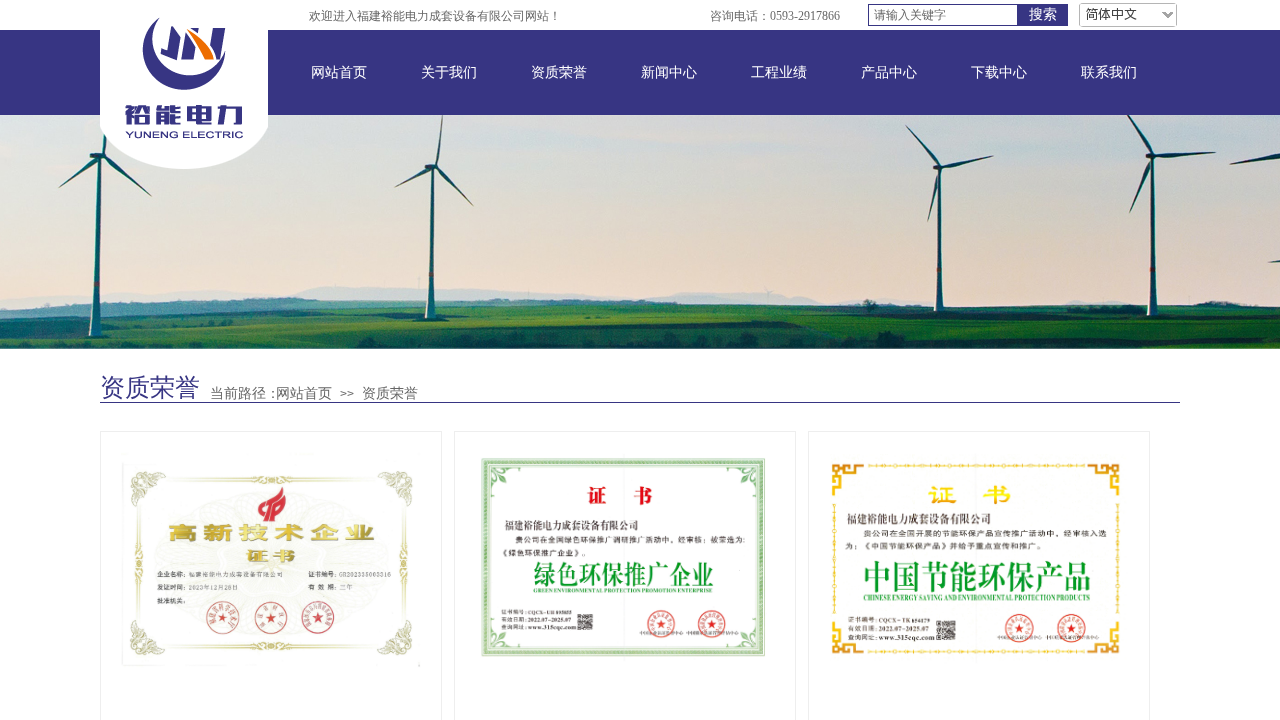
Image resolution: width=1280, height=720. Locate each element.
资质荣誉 (559, 72)
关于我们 (449, 72)
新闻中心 (669, 72)
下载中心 (999, 72)
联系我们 (1109, 72)
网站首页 (339, 72)
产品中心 (889, 72)
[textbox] (943, 15)
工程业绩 (779, 72)
